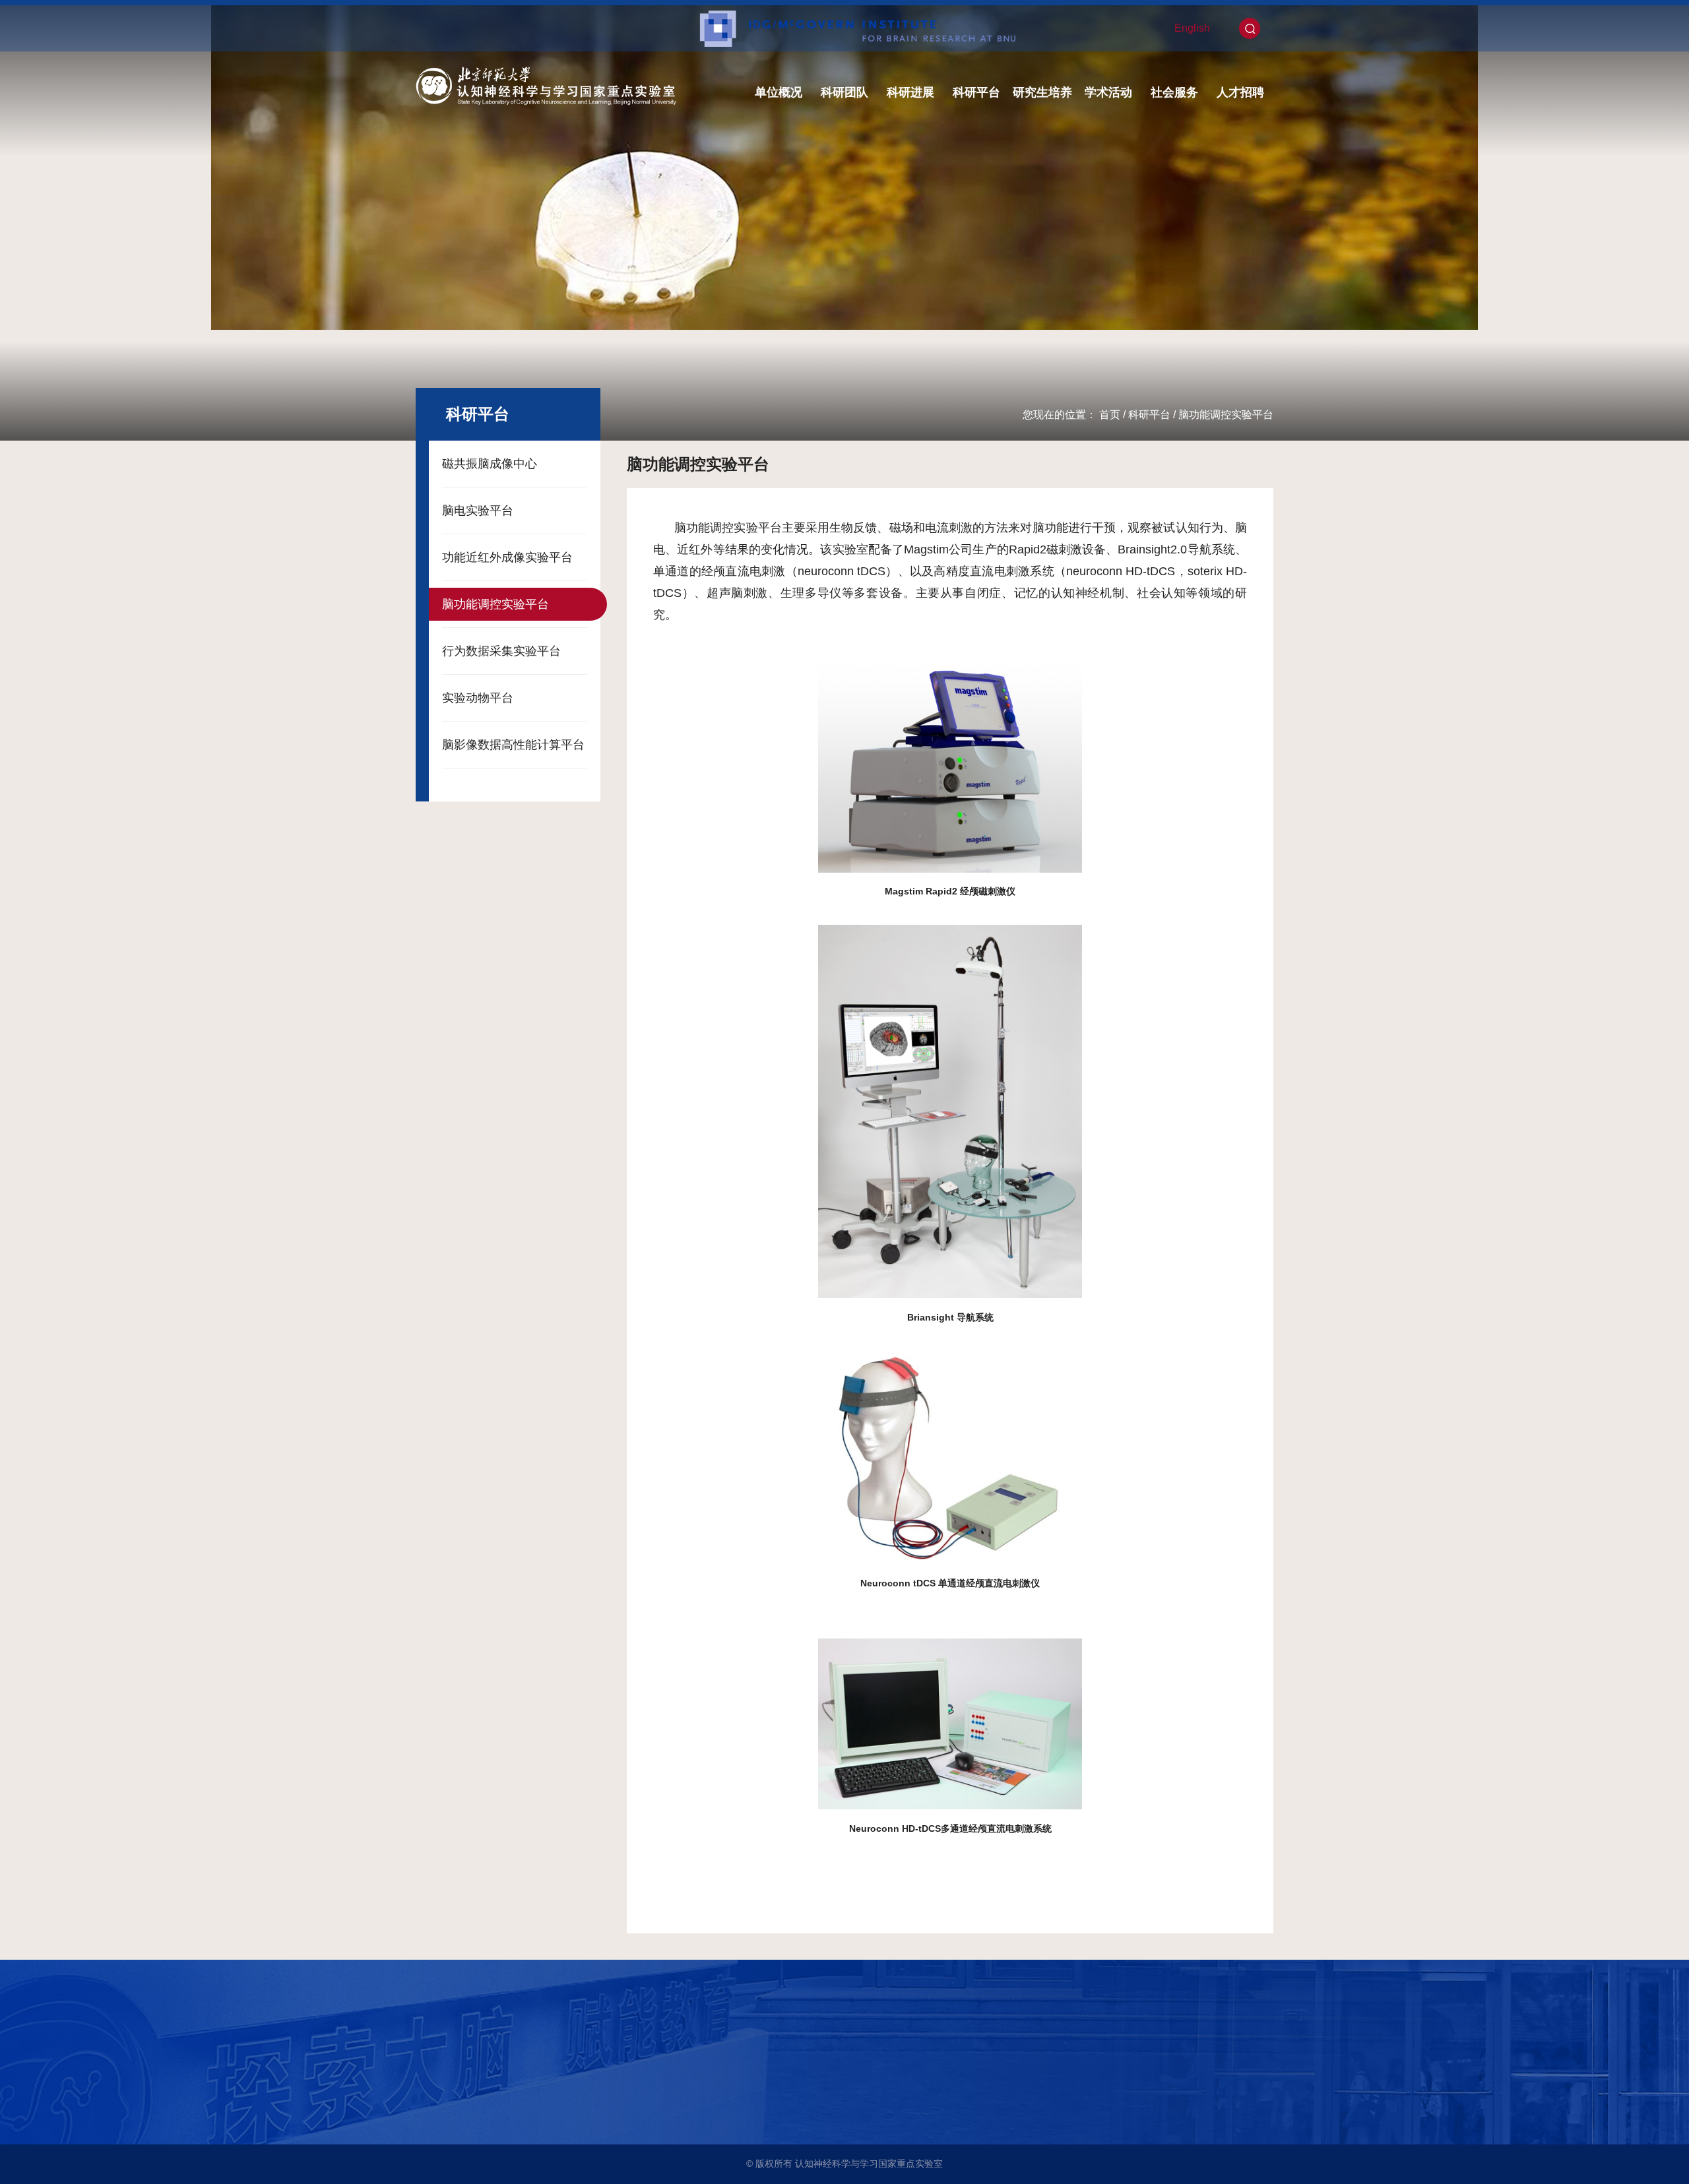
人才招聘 (1240, 92)
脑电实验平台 (478, 511)
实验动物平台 (478, 698)
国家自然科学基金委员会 (475, 2111)
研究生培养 (1042, 92)
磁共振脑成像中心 (490, 464)
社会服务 (1174, 92)
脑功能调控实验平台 (1226, 415)
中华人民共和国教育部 (470, 2093)
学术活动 (1108, 92)
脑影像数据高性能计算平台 (513, 745)
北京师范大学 (452, 2056)
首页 (1110, 415)
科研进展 (910, 92)
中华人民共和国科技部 (470, 2075)
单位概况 (779, 92)
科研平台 (976, 92)
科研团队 (844, 92)
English (1192, 28)
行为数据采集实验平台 (501, 651)
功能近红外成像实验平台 (507, 557)
